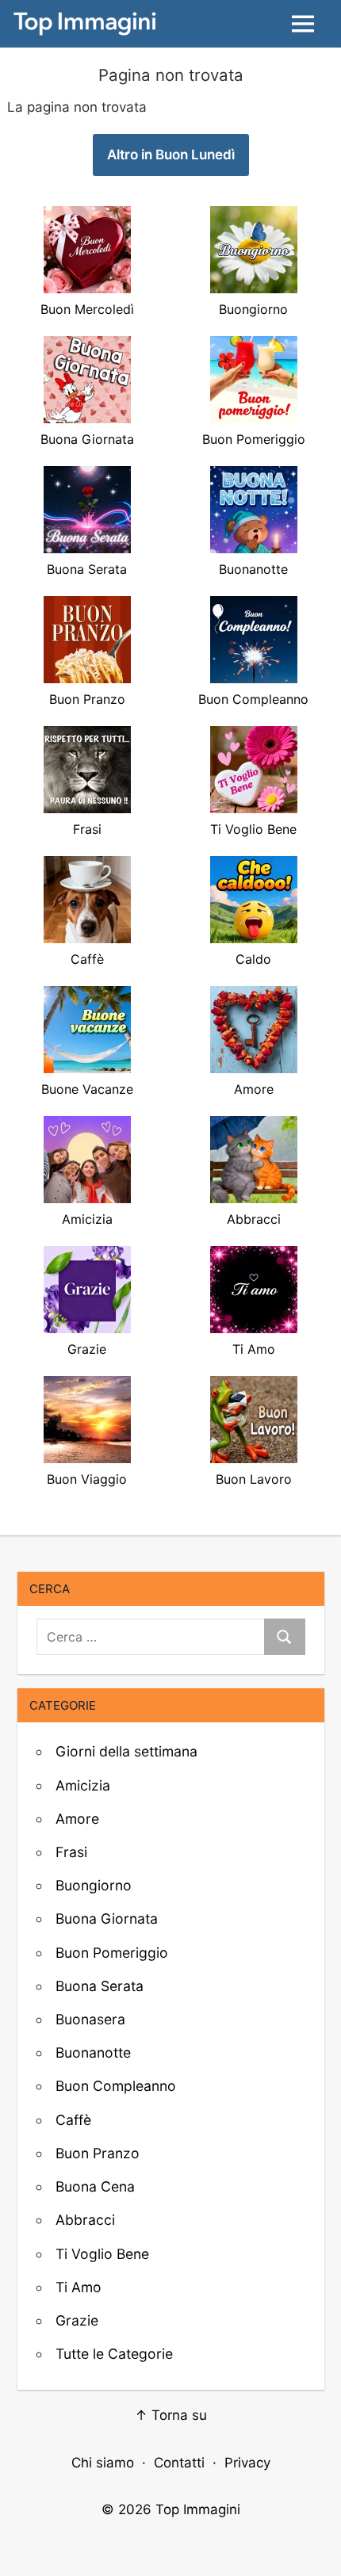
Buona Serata (100, 1986)
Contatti (179, 2463)
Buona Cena (95, 2186)
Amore (77, 1819)
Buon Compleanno (116, 2086)
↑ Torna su (171, 2415)
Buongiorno (94, 1885)
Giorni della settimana (126, 1751)
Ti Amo (79, 2287)
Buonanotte (93, 2052)
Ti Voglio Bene (102, 2254)
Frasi (71, 1852)
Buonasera (90, 2019)
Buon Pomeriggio (112, 1953)
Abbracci (85, 2220)
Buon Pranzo (98, 2153)
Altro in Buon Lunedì (171, 155)
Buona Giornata (107, 1919)
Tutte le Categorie (114, 2354)
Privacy (247, 2463)
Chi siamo (103, 2463)
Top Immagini (198, 2509)
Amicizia (83, 1785)
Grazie (77, 2320)
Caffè (73, 2120)
